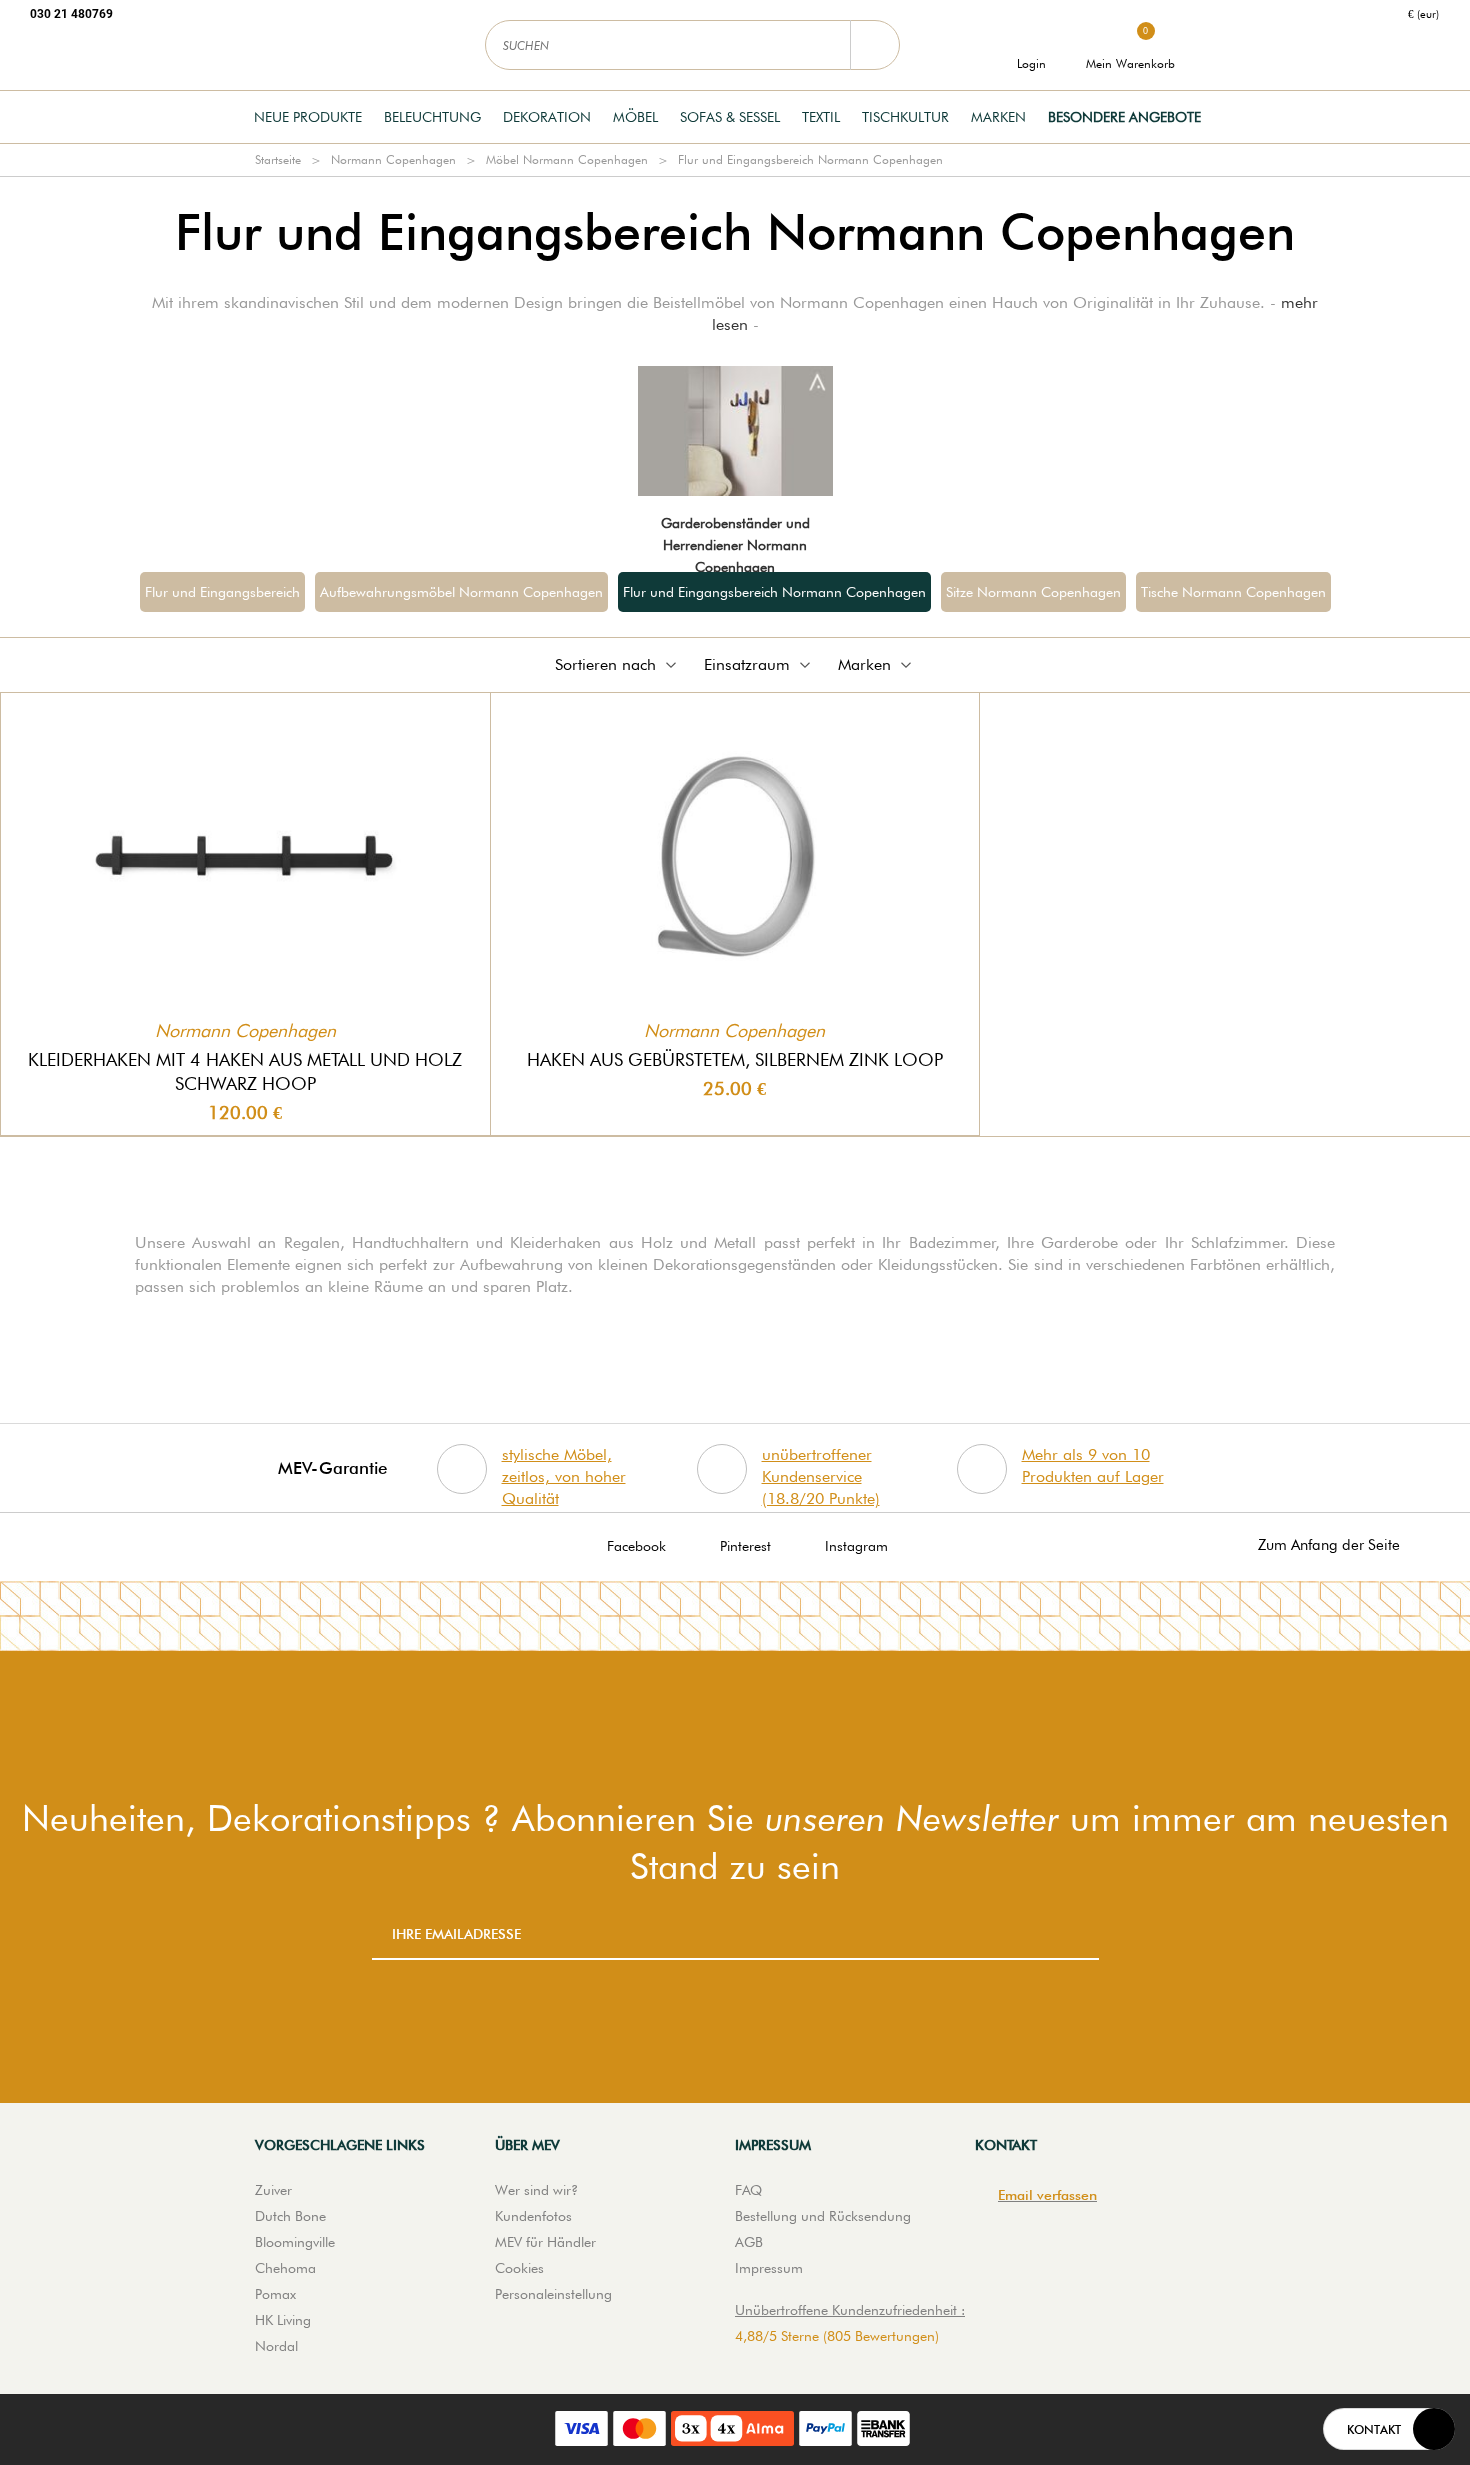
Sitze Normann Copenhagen (1033, 592)
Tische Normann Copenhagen (1233, 592)
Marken (998, 117)
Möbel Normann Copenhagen (567, 159)
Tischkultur (905, 117)
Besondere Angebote (1124, 117)
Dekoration (547, 117)
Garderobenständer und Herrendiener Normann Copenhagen (735, 545)
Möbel (635, 117)
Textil (821, 117)
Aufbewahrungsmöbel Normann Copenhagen (461, 592)
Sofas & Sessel (730, 117)
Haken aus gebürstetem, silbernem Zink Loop (735, 1059)
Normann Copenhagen (393, 159)
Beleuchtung (432, 117)
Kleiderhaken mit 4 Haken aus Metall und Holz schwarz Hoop (245, 1071)
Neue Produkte (308, 117)
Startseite (278, 159)
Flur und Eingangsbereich (222, 592)
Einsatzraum (747, 664)
